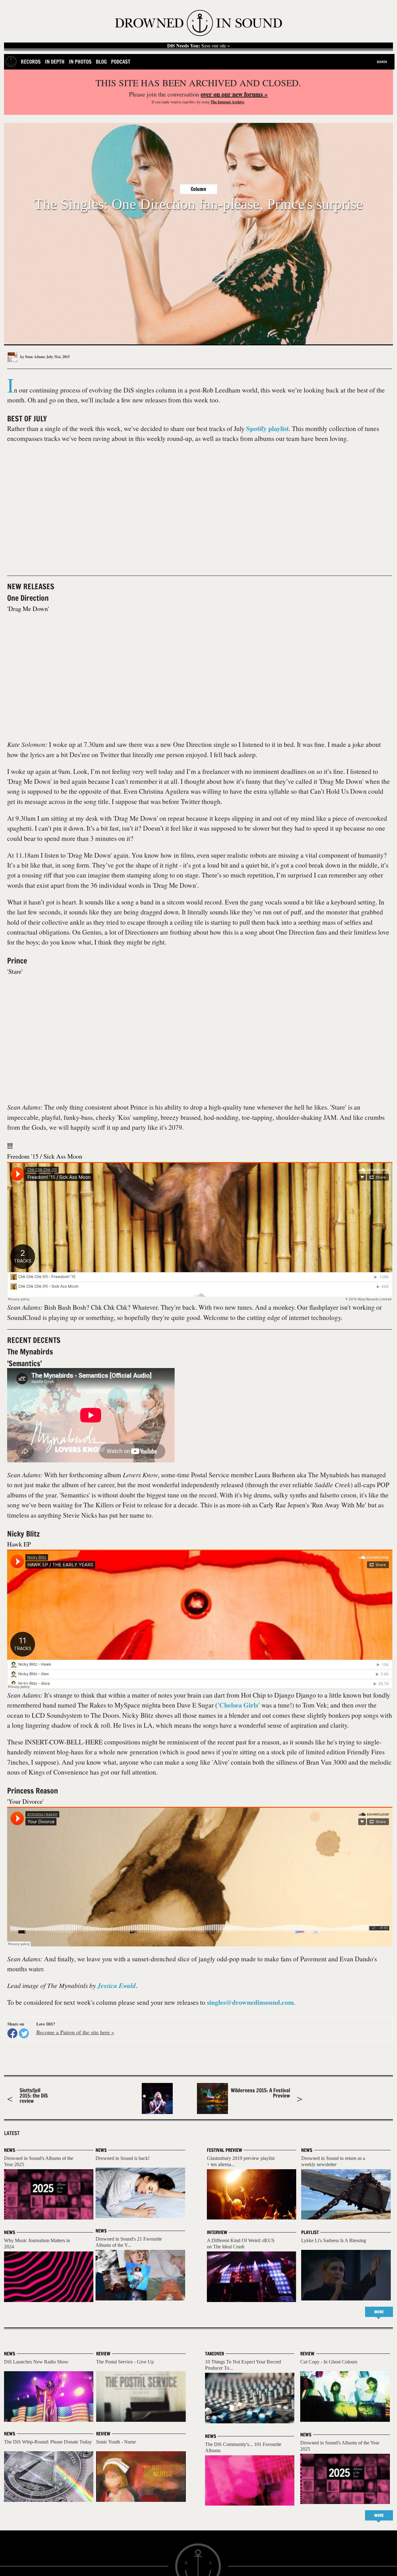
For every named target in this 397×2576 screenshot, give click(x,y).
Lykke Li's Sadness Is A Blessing (334, 2240)
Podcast (121, 62)
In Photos (80, 62)
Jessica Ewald (117, 1986)
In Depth (55, 62)
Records (31, 62)
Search (382, 62)
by (32, 357)
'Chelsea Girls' (239, 1705)
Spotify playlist (268, 428)
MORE (379, 2312)
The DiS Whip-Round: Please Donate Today (48, 2442)
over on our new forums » (234, 94)
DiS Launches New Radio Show (36, 2362)
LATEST (12, 2133)
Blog (101, 62)
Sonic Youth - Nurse (116, 2442)
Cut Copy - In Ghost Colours (329, 2362)
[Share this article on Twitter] (24, 2033)
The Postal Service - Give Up (125, 2362)
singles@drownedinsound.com (250, 2002)
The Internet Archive (227, 102)
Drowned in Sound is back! (123, 2158)
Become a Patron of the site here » (75, 2032)
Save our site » (198, 46)
